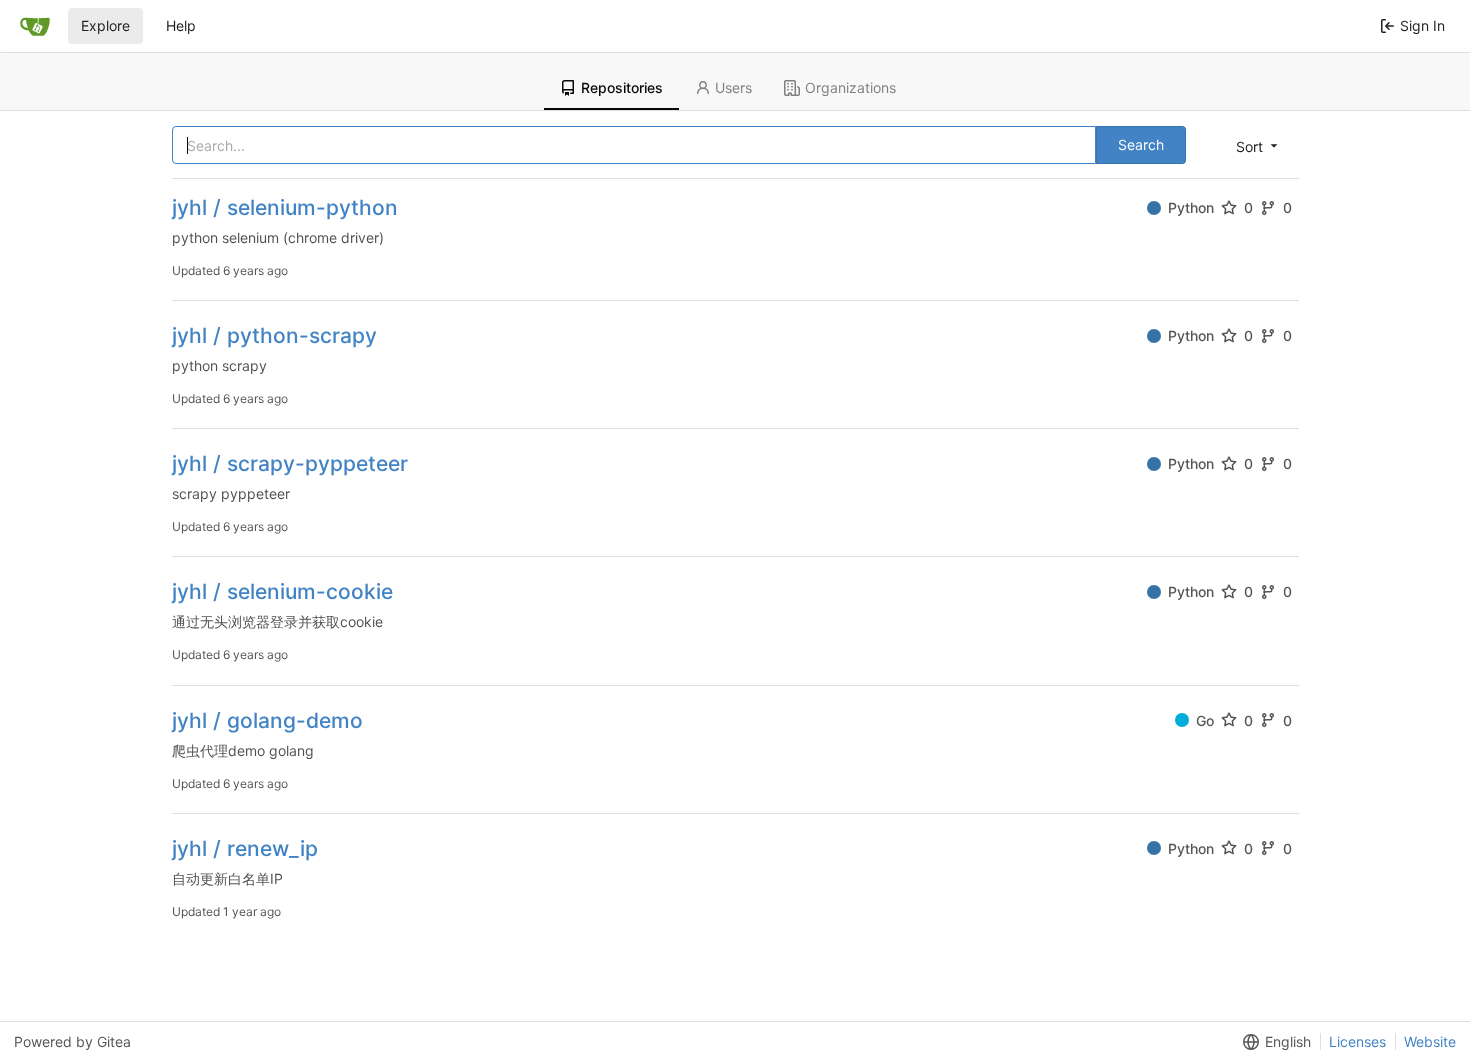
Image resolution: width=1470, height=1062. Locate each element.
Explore (105, 25)
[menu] (1258, 146)
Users (733, 87)
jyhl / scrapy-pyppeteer (290, 463)
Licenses (1357, 1041)
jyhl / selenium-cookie (282, 591)
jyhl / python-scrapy (274, 335)
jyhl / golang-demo (267, 720)
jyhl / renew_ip (245, 848)
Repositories (622, 87)
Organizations (850, 87)
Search (1141, 144)
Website (1430, 1041)
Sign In (1422, 25)
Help (181, 25)
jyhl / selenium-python (285, 207)
